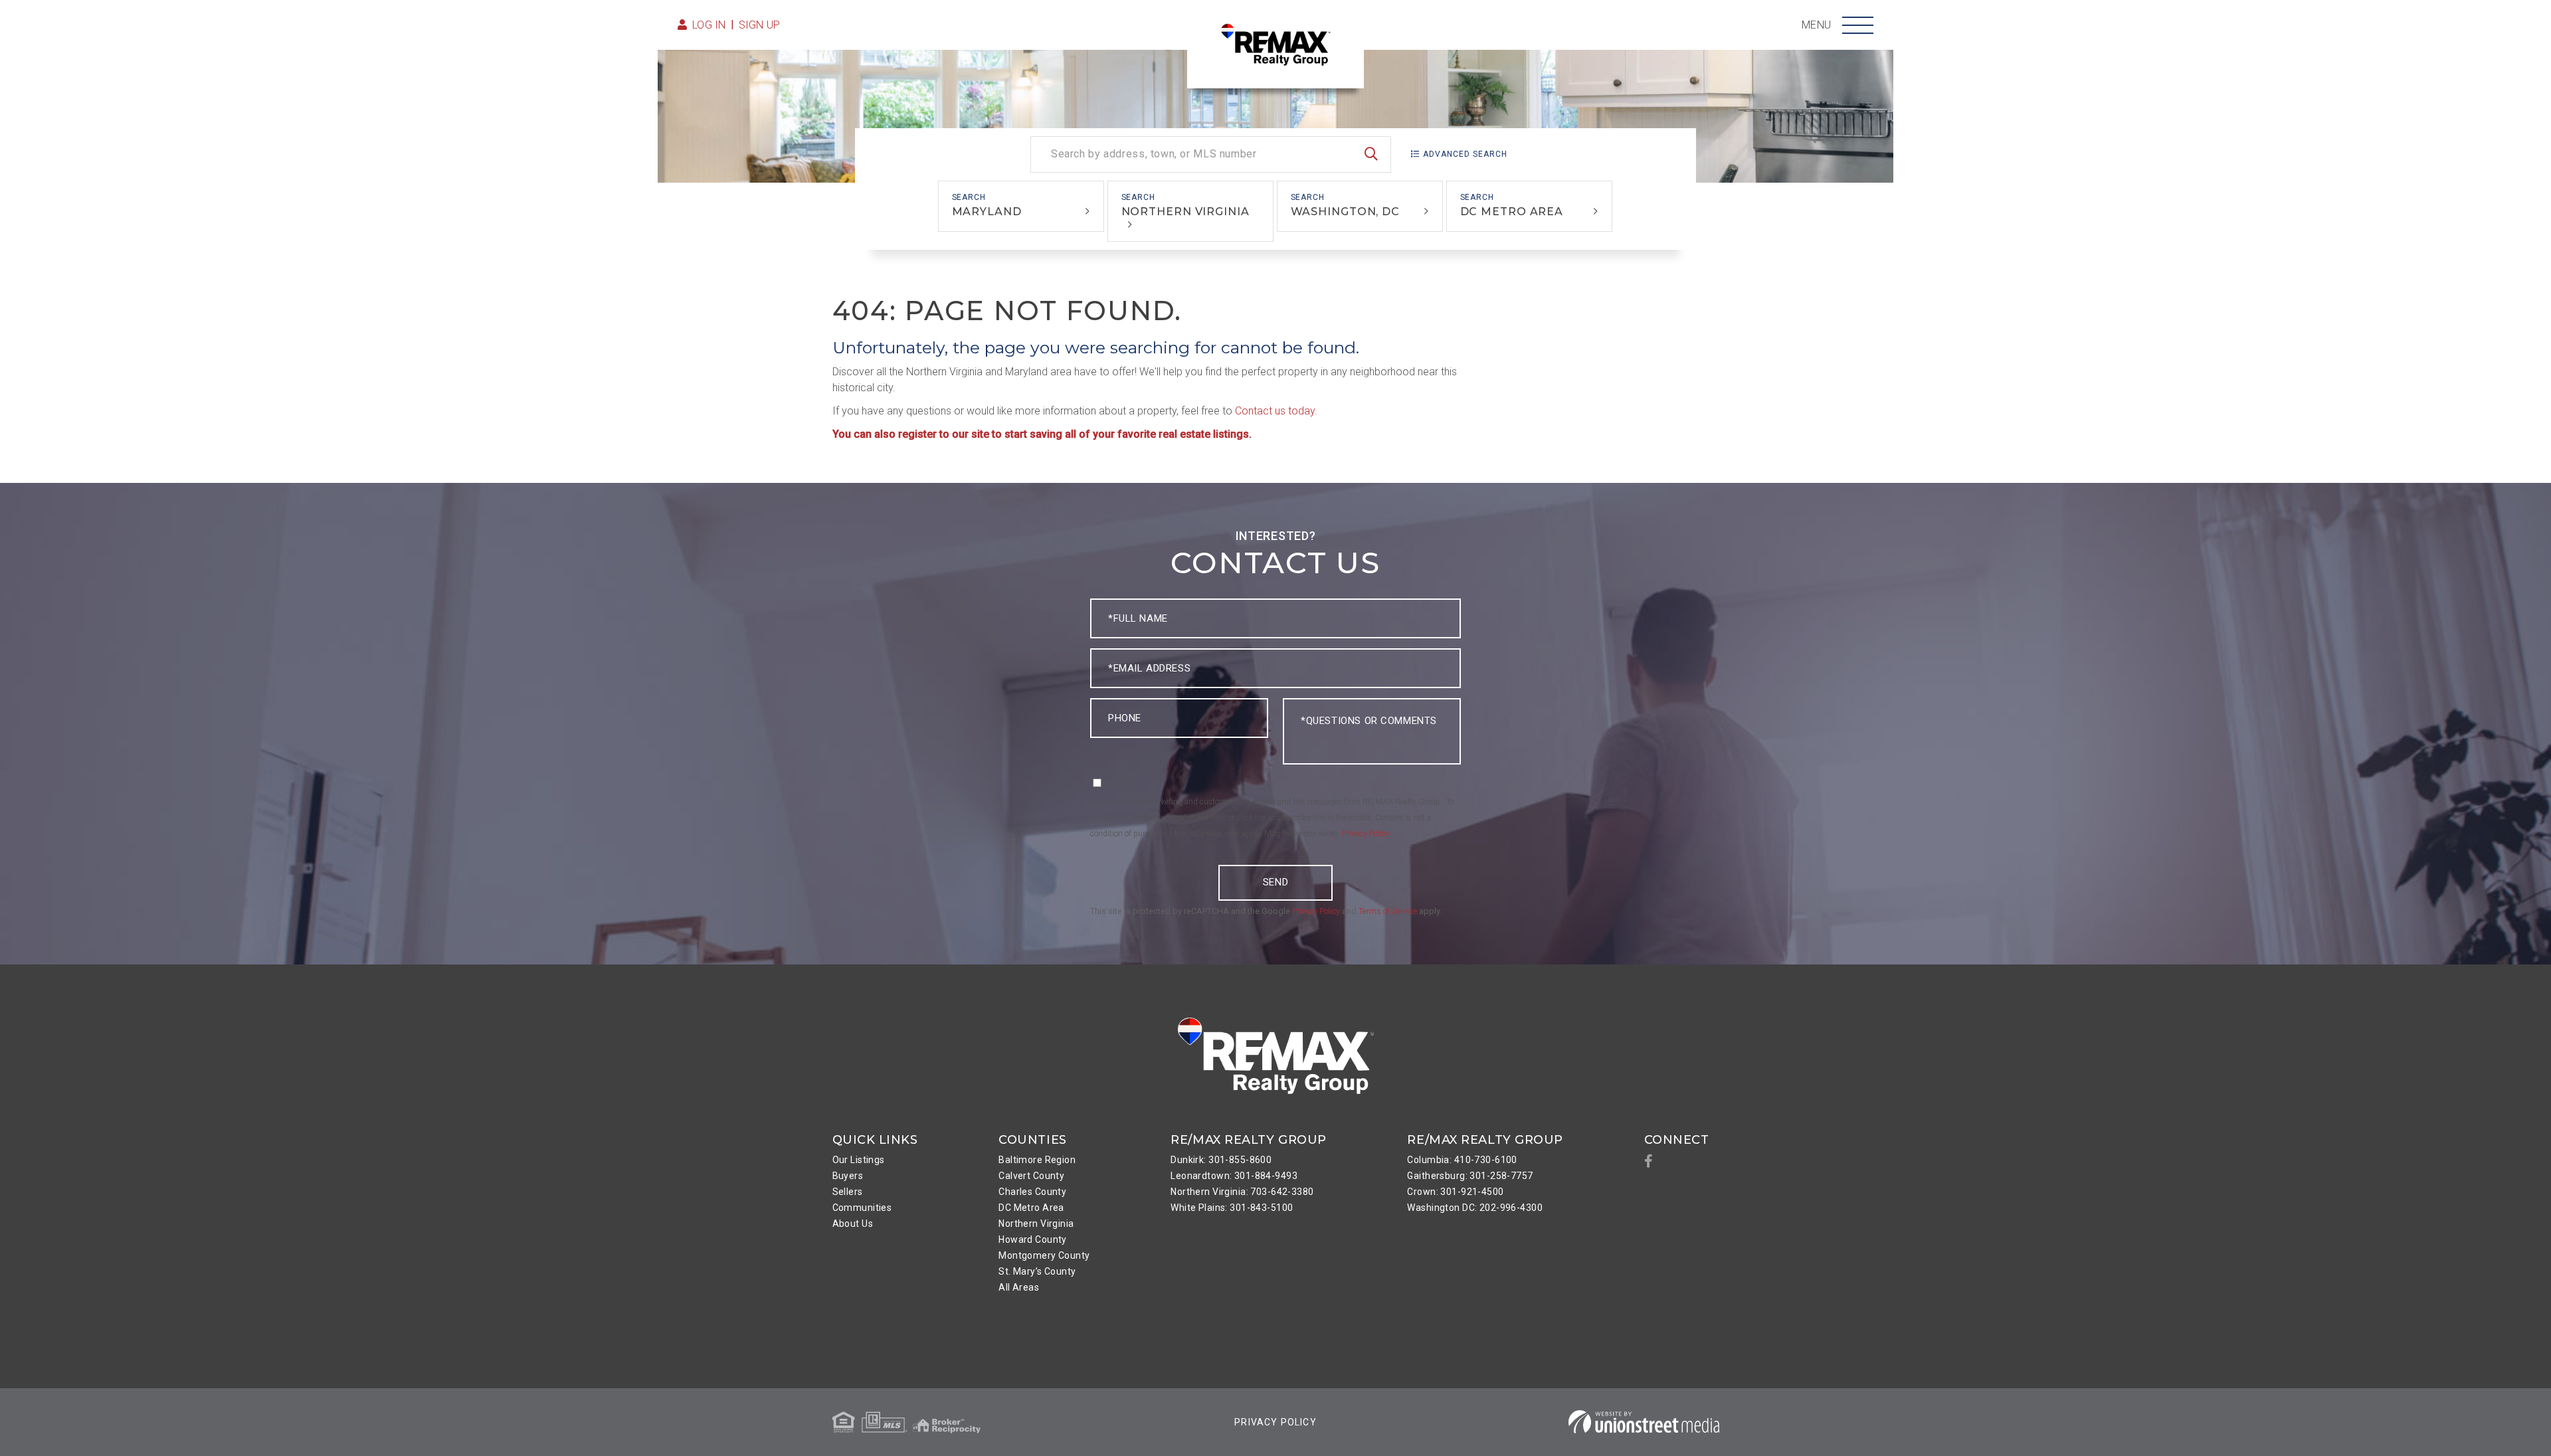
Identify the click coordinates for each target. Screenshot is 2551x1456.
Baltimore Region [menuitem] (1037, 1160)
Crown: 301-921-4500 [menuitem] (1455, 1192)
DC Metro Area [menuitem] (1031, 1208)
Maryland (987, 212)
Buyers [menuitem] (848, 1176)
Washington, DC (1345, 212)
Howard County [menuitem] (1033, 1239)
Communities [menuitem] (862, 1208)
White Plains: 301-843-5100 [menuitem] (1232, 1208)
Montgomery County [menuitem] (1044, 1255)
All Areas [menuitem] (1019, 1287)
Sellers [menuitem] (848, 1192)
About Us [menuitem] (853, 1224)
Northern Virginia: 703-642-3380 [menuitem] (1242, 1192)
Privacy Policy (1366, 834)
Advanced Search (1465, 154)
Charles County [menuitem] (1032, 1192)
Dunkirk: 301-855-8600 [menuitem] (1221, 1160)
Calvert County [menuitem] (1031, 1176)
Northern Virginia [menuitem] (1036, 1224)
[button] (1371, 154)
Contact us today (1275, 411)
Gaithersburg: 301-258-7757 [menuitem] (1470, 1176)
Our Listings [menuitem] (859, 1160)
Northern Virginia (1185, 212)
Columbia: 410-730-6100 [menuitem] (1462, 1160)
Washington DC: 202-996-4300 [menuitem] (1475, 1208)
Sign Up (760, 25)
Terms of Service (1388, 911)
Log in (709, 25)
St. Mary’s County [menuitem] (1037, 1271)
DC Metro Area (1512, 212)
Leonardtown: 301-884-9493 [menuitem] (1234, 1176)
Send (1275, 882)
